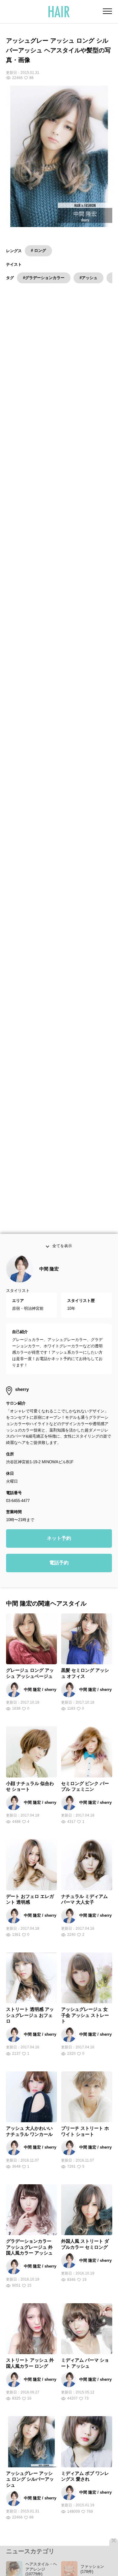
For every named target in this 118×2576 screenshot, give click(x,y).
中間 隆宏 (49, 1280)
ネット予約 (59, 1549)
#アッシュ (88, 278)
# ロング (38, 250)
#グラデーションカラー (44, 278)
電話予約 (59, 1574)
